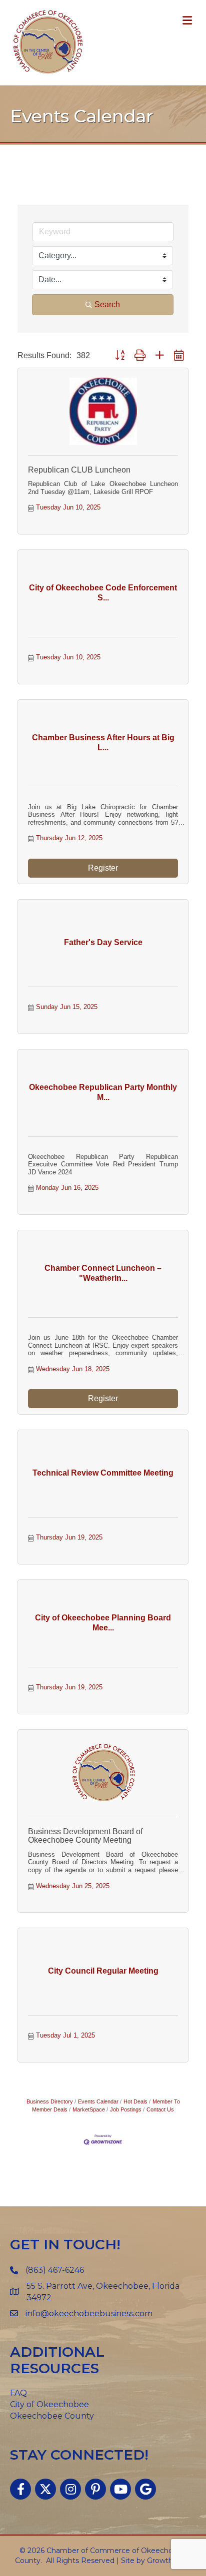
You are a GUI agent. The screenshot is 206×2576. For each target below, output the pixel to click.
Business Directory (50, 2101)
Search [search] (107, 304)
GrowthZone (169, 2561)
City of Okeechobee (49, 2404)
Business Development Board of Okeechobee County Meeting (85, 1836)
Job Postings (126, 2109)
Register (103, 868)
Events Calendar (98, 2101)
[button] (120, 356)
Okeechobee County (52, 2416)
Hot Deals (135, 2101)
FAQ (18, 2393)
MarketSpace (89, 2109)
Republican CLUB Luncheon (79, 470)
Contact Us (160, 2109)
